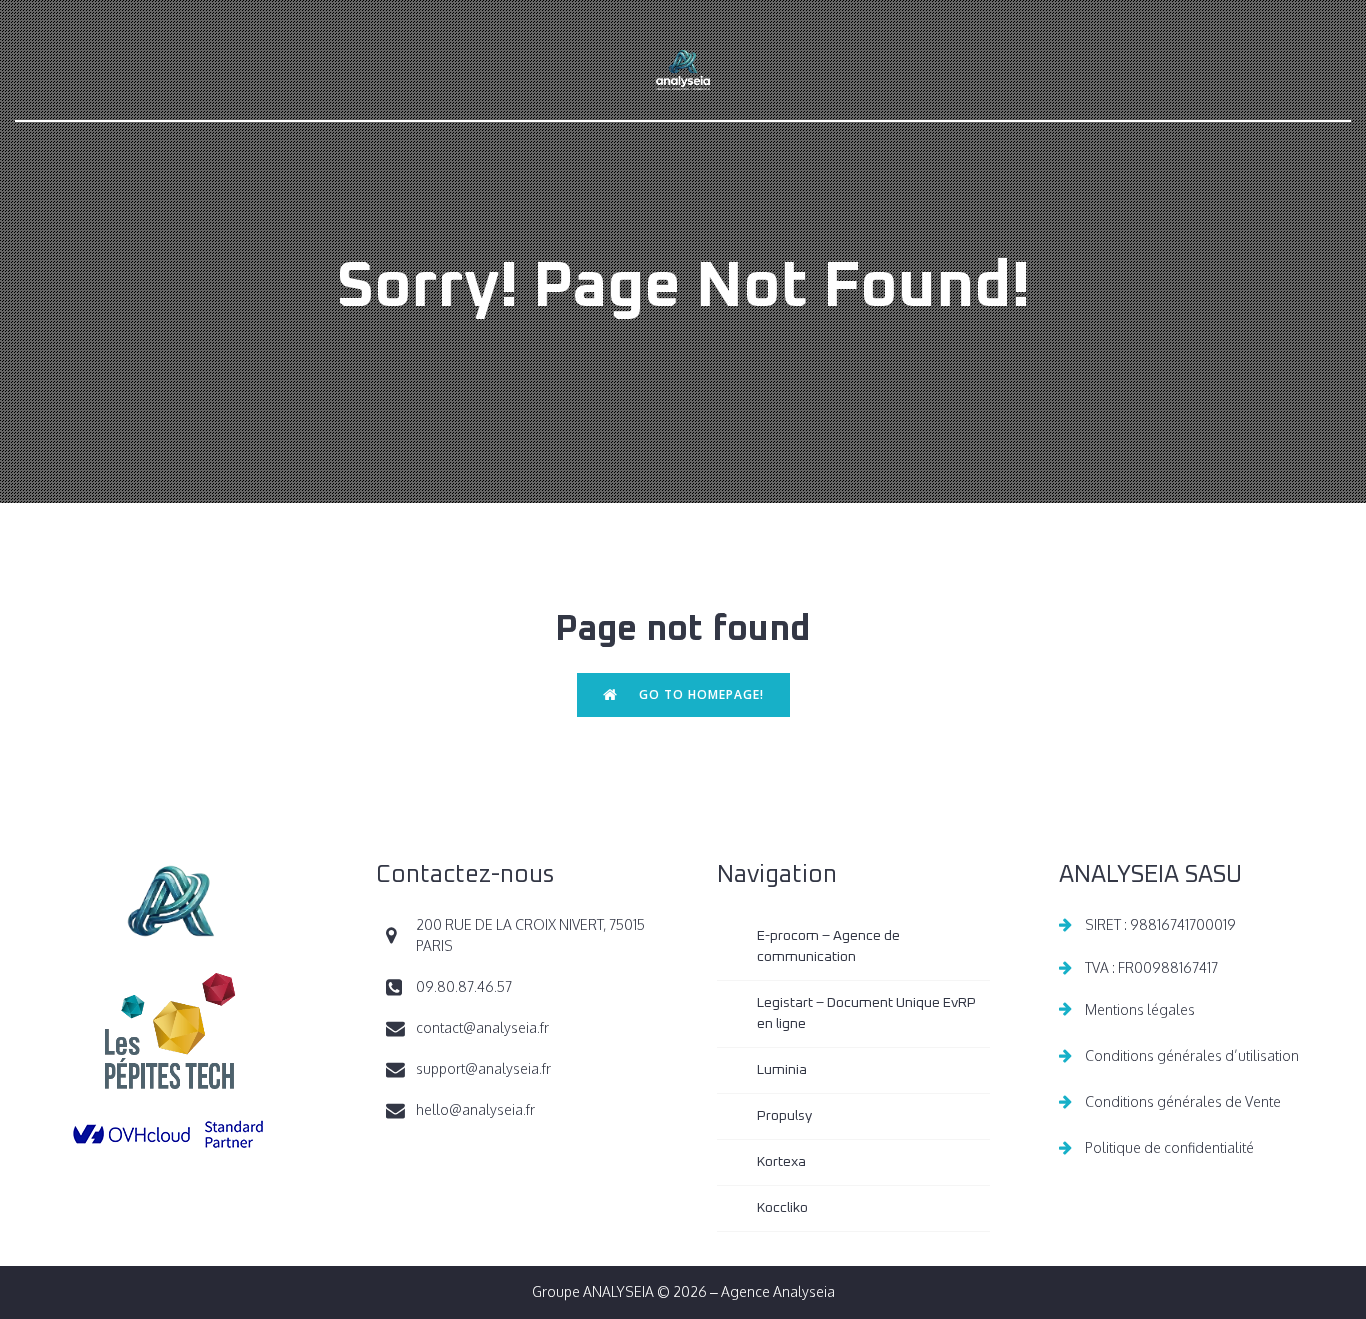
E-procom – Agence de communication (830, 946)
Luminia (782, 1070)
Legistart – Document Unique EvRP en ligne (868, 1013)
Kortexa (781, 1162)
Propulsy (784, 1116)
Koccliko (782, 1208)
